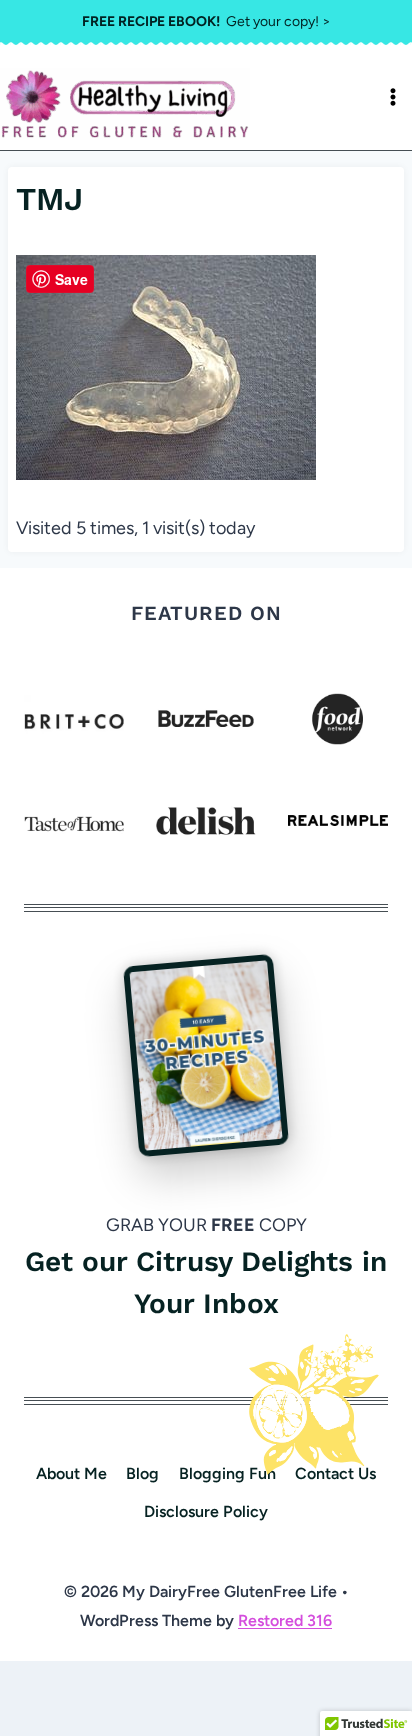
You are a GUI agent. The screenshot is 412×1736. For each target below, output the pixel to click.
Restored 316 (285, 1620)
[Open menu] (393, 97)
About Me (71, 1473)
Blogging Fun (227, 1473)
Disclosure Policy (206, 1511)
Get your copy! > (206, 21)
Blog (142, 1473)
